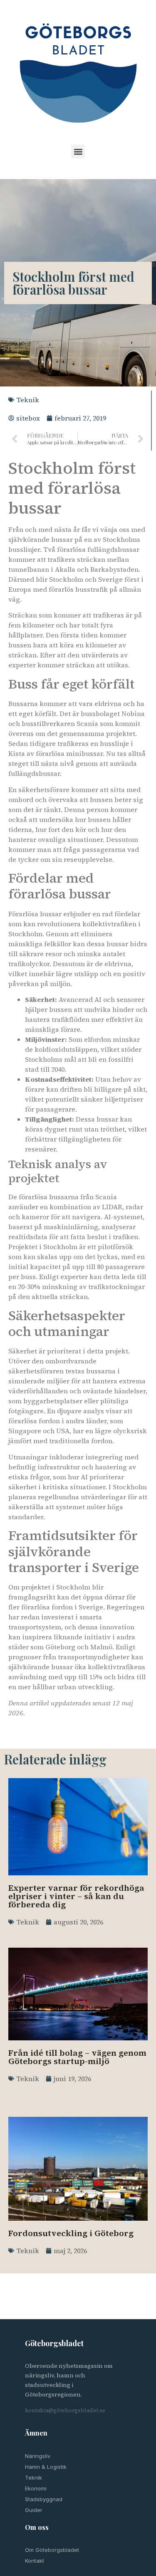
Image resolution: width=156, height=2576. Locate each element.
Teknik (28, 400)
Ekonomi (36, 2488)
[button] (78, 151)
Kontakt (35, 2561)
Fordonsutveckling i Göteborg (71, 2233)
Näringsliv (38, 2456)
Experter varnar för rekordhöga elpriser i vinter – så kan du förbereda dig (76, 1896)
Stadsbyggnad (44, 2499)
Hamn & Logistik (46, 2467)
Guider (34, 2510)
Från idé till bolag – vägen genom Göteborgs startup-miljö (77, 2057)
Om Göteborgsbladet (52, 2550)
